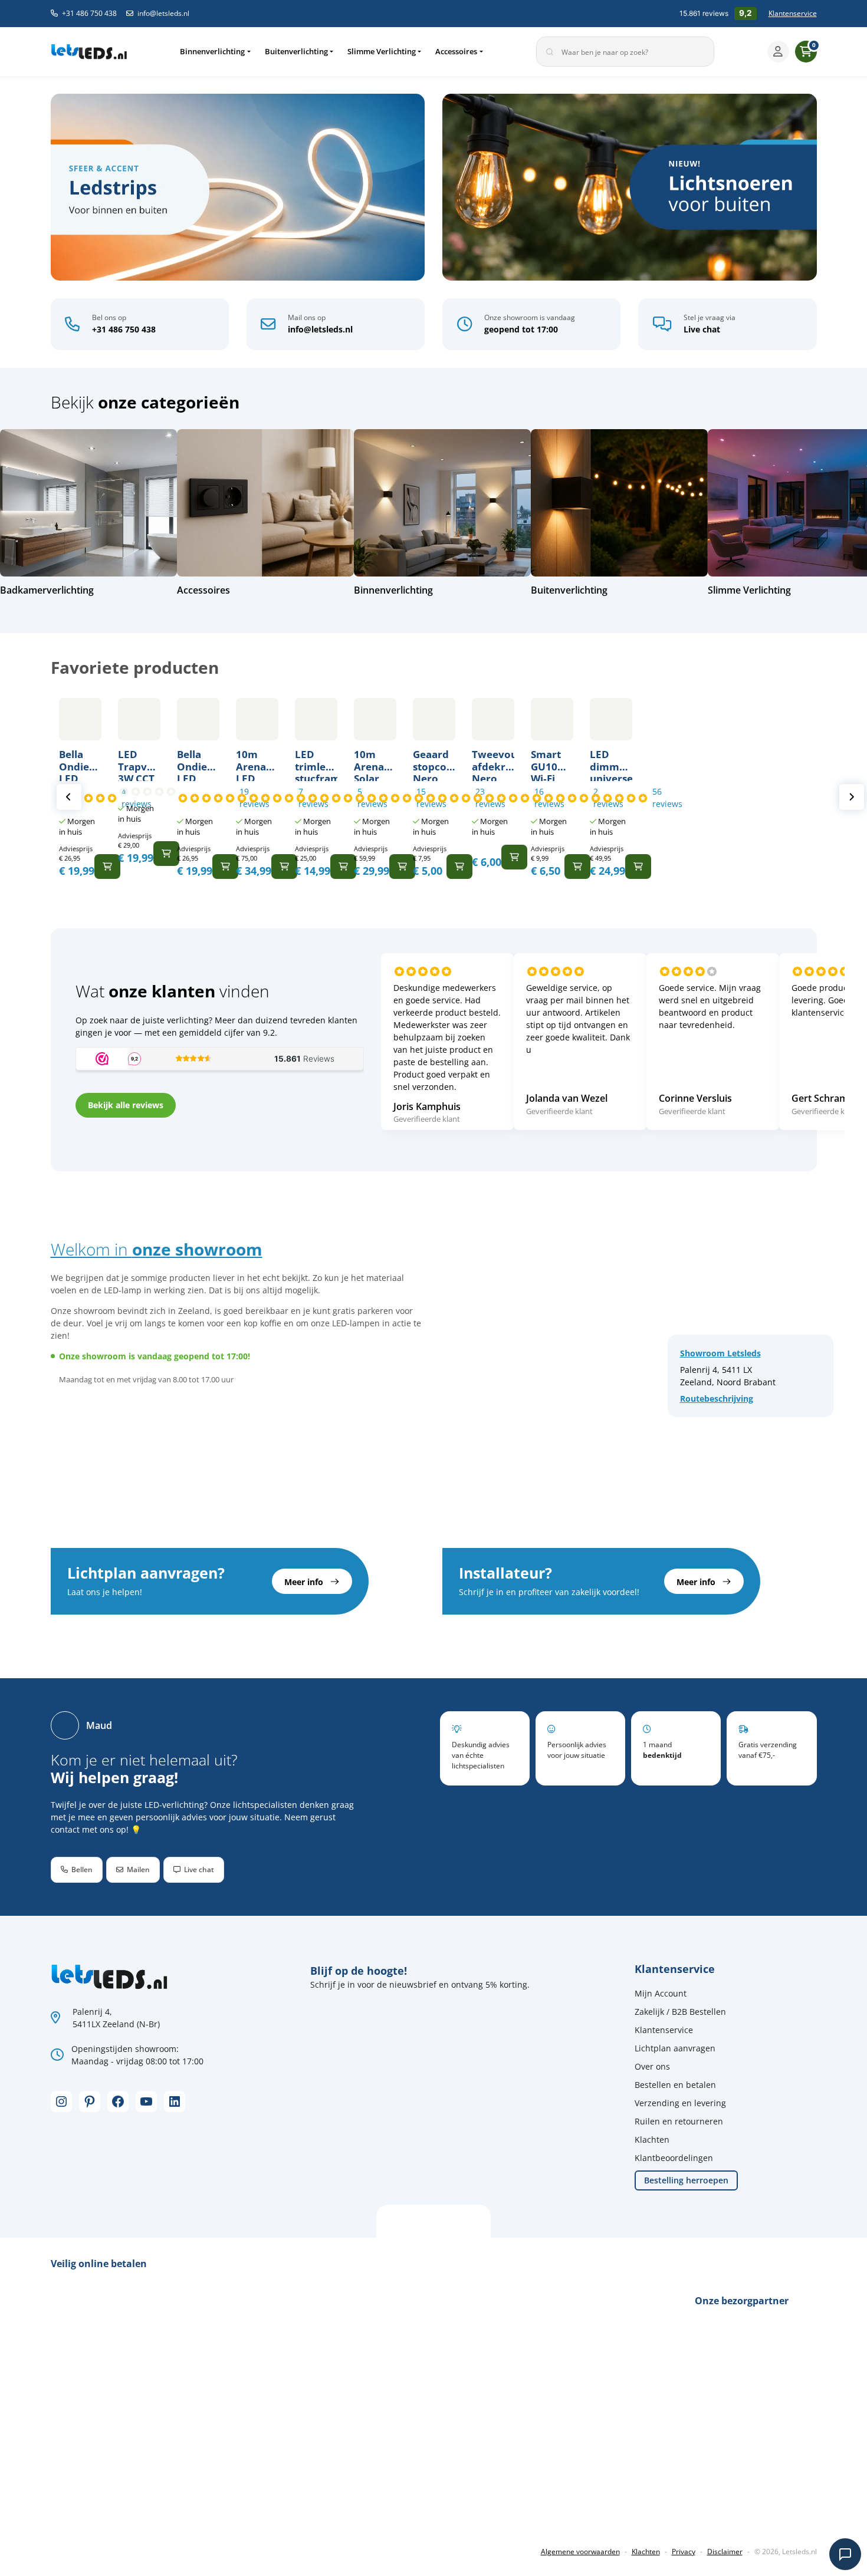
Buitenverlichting (296, 51)
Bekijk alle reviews (126, 1105)
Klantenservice (793, 13)
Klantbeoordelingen (674, 2158)
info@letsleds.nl (163, 13)
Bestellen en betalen (675, 2085)
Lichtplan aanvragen (675, 2048)
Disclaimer (725, 2552)
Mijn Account (661, 1993)
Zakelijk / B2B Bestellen (680, 2012)
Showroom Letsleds (720, 1353)
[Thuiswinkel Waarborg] (139, 2512)
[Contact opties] (845, 2554)
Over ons (652, 2066)
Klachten (652, 2139)
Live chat (702, 329)
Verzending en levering (680, 2103)
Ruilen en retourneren (679, 2121)
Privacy (684, 2552)
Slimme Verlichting (382, 51)
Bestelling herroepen (686, 2180)
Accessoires (456, 51)
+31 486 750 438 (89, 13)
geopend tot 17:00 (521, 329)
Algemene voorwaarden (580, 2552)
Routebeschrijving (717, 1399)
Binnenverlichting (212, 51)
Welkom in (157, 1249)
